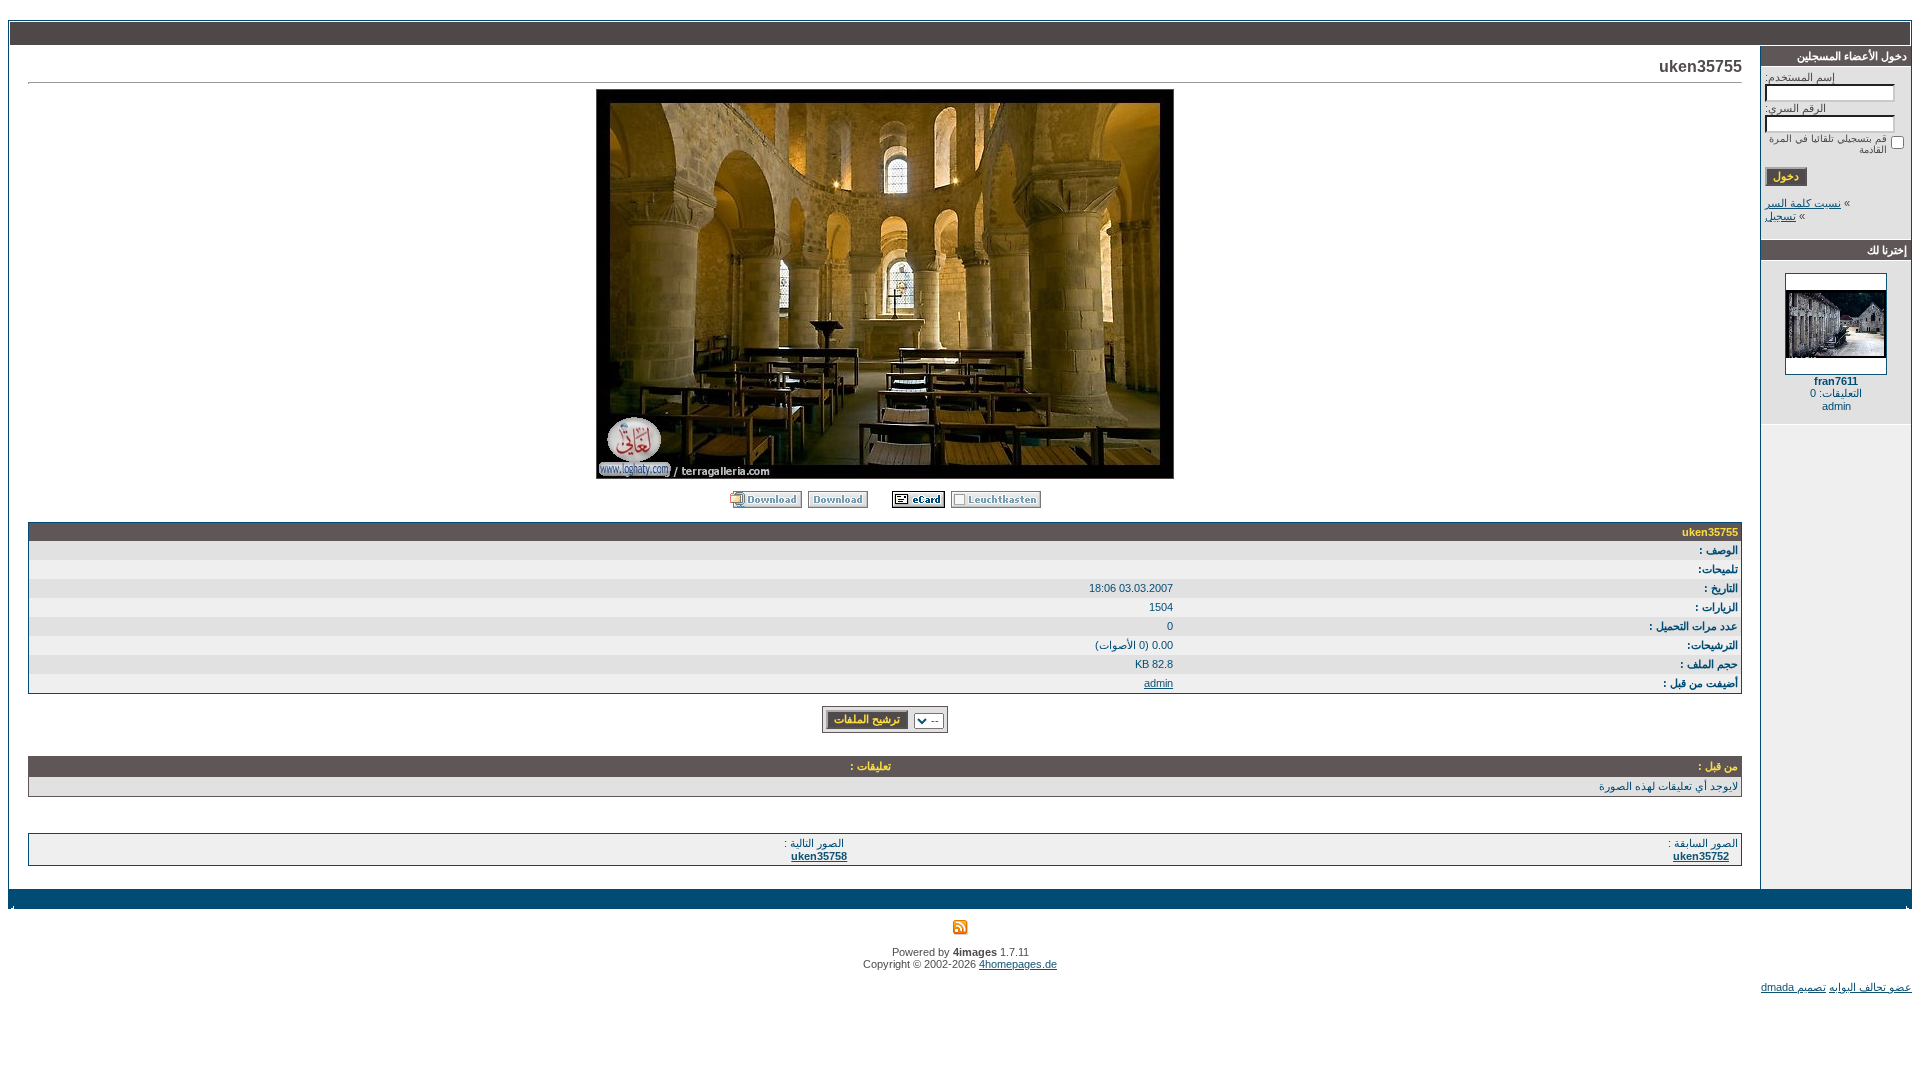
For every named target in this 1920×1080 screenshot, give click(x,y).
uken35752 (1701, 856)
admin (1158, 683)
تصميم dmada (1793, 987)
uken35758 (819, 856)
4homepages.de (1018, 964)
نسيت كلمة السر (1803, 203)
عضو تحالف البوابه (1870, 987)
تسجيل (1780, 216)
